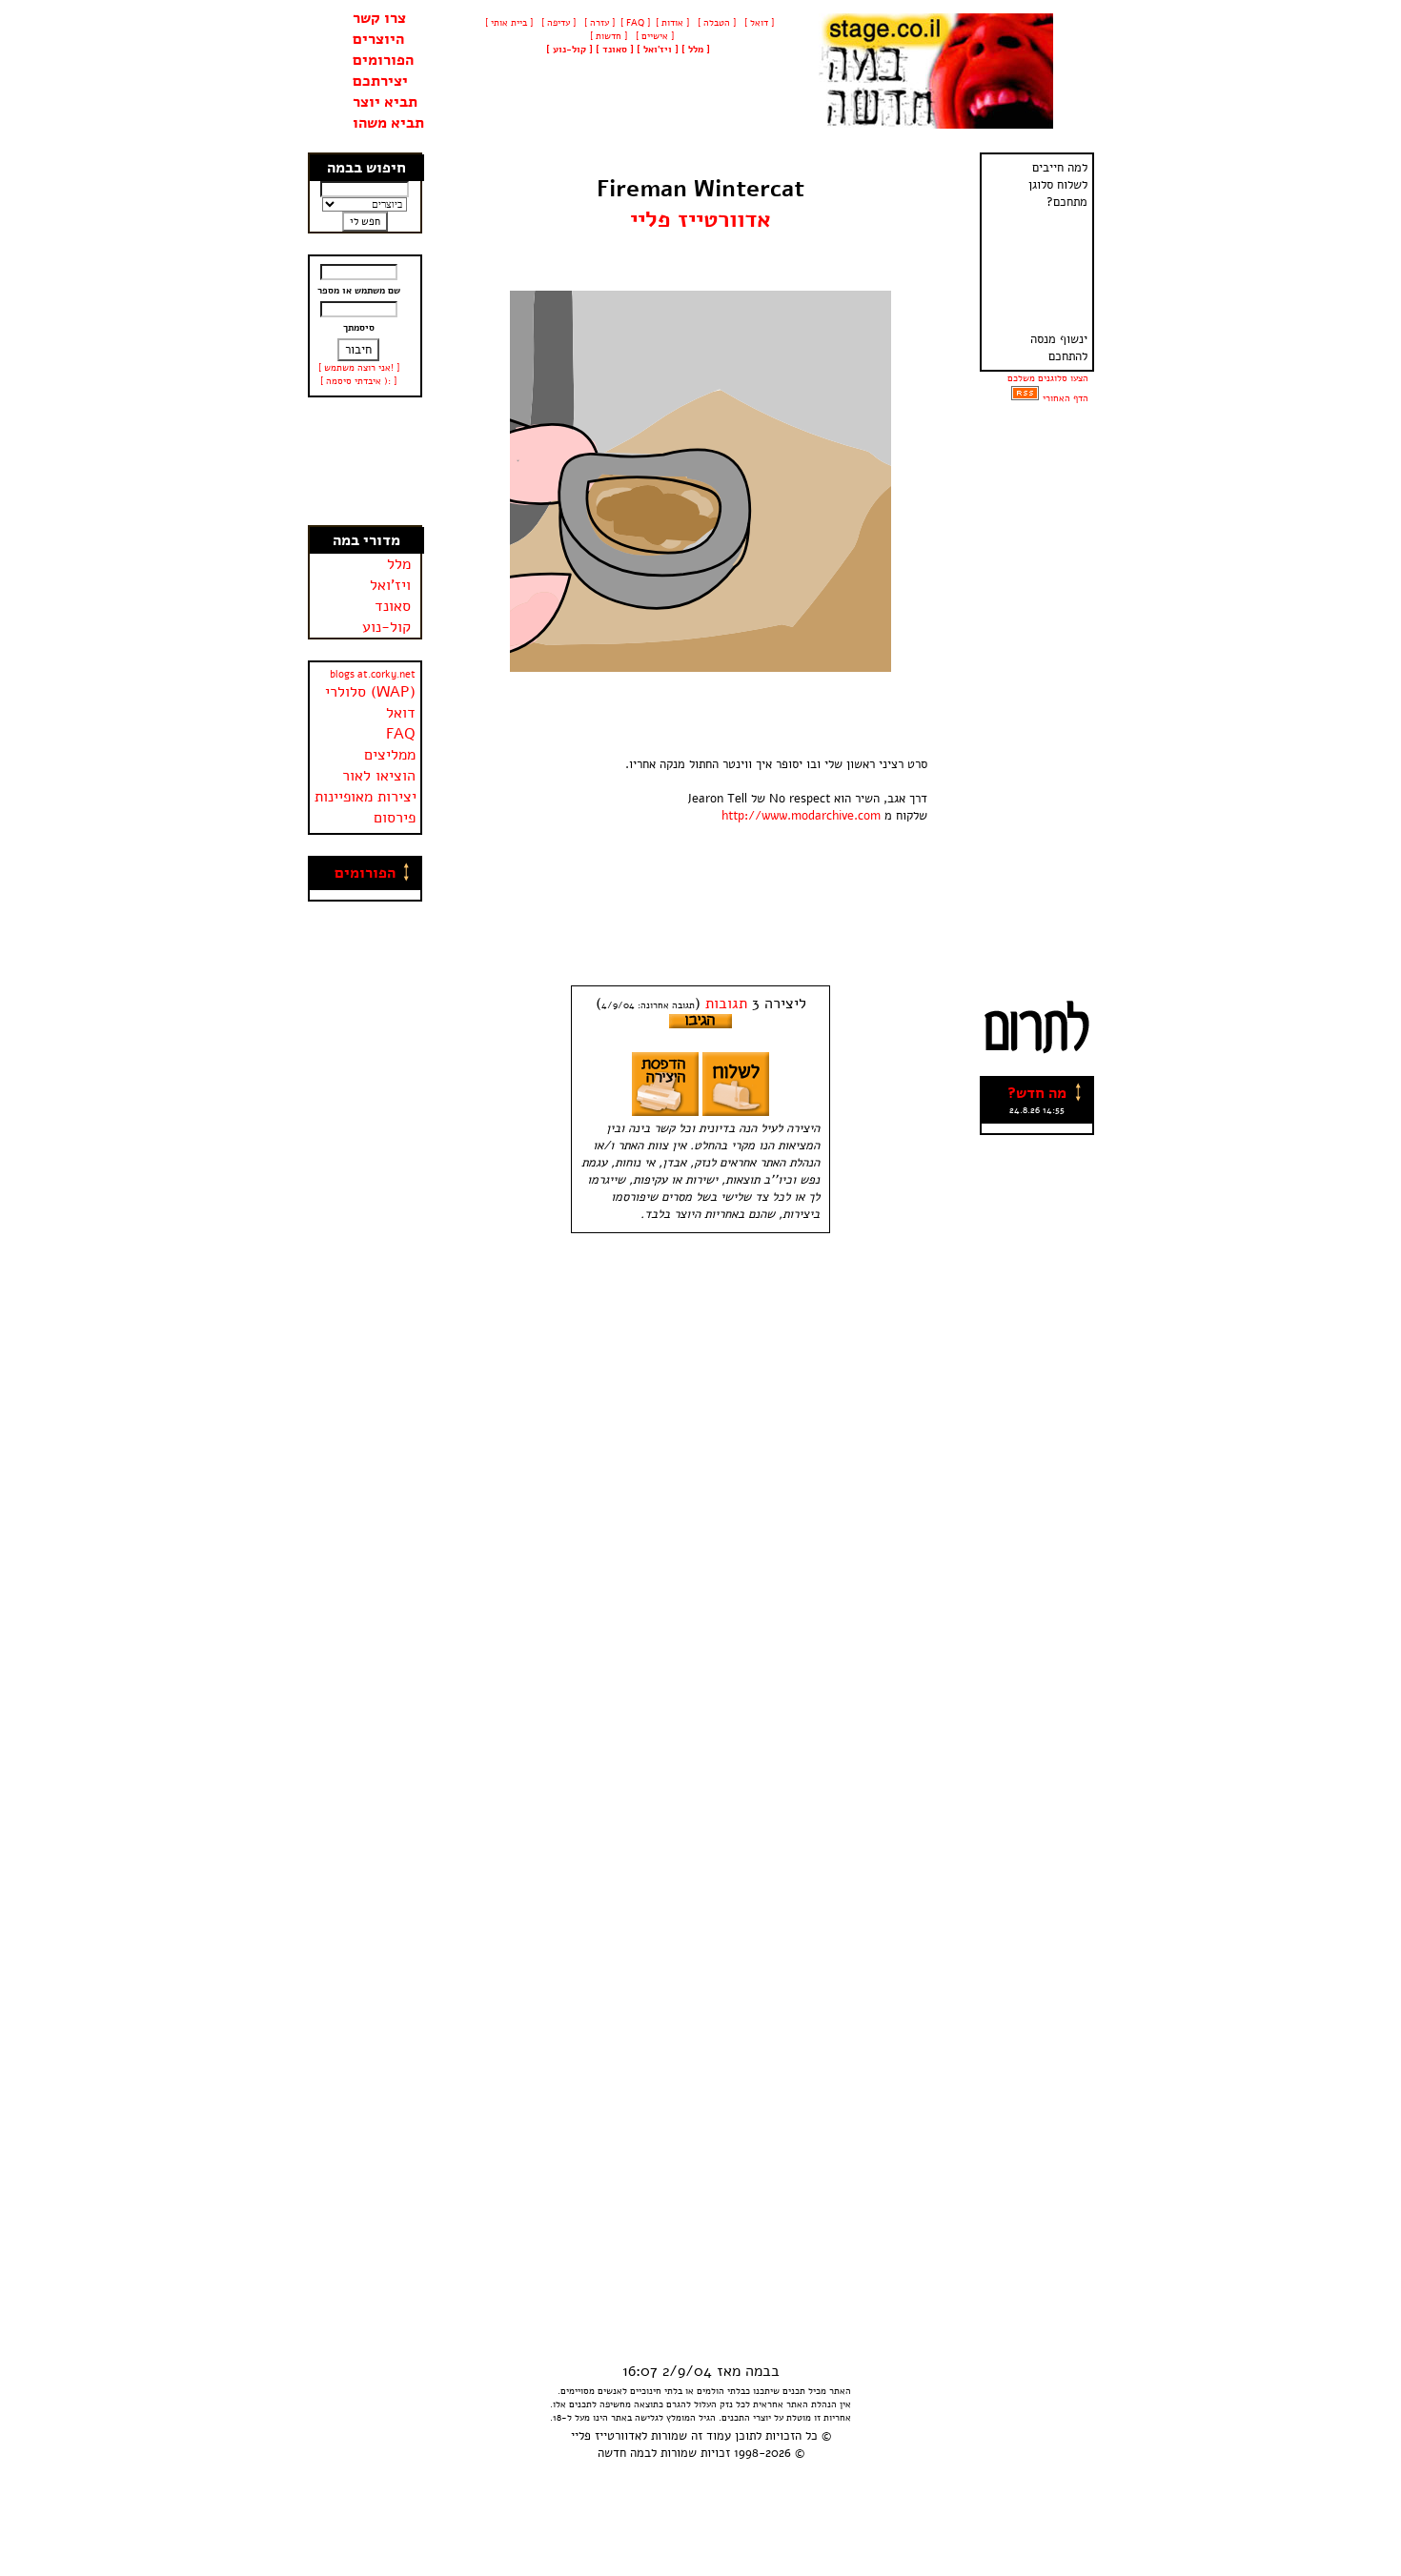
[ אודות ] (672, 23)
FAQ (401, 734)
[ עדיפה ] (557, 23)
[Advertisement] (365, 461)
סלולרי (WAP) (370, 692)
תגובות (726, 1004)
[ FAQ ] (635, 23)
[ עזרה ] (598, 23)
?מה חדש (1037, 1093)
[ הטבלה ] (715, 23)
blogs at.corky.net (373, 674)
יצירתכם (380, 81)
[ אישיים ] (653, 36)
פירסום (395, 818)
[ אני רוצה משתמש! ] (359, 368)
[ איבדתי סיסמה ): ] (358, 381)
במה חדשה (624, 2453)
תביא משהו (388, 123)
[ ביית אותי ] (509, 23)
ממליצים (390, 755)
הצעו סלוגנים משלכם (1048, 378)
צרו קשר (379, 18)
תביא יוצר (385, 102)
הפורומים (383, 60)
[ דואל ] (758, 23)
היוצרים (378, 39)
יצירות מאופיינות (365, 797)
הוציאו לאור (379, 776)
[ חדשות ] (607, 36)
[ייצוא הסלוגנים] (1025, 398)
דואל (401, 713)
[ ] (569, 50)
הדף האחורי (1066, 398)
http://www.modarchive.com (801, 816)
